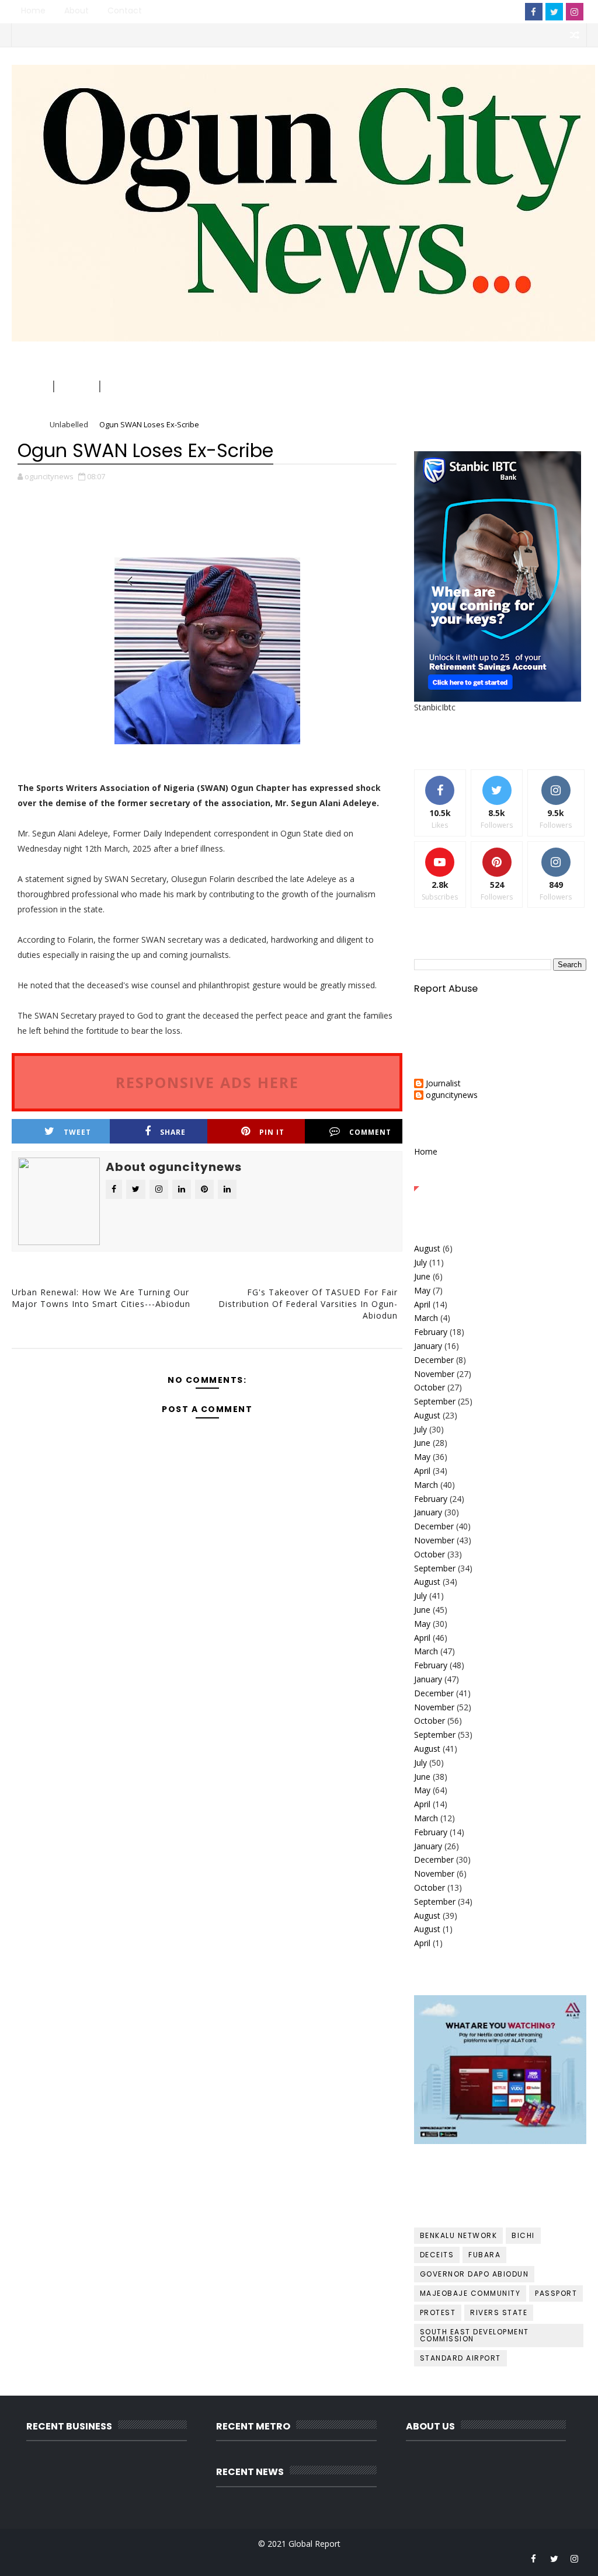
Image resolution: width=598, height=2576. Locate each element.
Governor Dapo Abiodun (474, 2274)
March (426, 1318)
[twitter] (554, 12)
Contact (125, 11)
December (434, 1360)
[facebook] (534, 12)
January (428, 1346)
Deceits (437, 2255)
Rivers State (499, 2312)
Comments (557, 1177)
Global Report (314, 2544)
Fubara (484, 2255)
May (422, 1290)
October (430, 1387)
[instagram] (575, 12)
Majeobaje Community (470, 2293)
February (431, 1332)
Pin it (272, 1132)
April (422, 1304)
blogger (76, 1356)
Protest (438, 2312)
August (427, 1248)
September (435, 1401)
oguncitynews (304, 83)
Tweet (77, 1132)
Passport (556, 2293)
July (420, 1262)
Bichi (523, 2235)
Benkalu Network (459, 2235)
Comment (370, 1132)
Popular (500, 1177)
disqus (205, 1356)
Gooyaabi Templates (246, 2558)
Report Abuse (446, 989)
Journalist (443, 1084)
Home (33, 11)
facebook (334, 1356)
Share (173, 1132)
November (434, 1374)
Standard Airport (460, 2358)
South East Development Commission (474, 2335)
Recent (443, 1177)
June (422, 1276)
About (77, 11)
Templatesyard (112, 2558)
